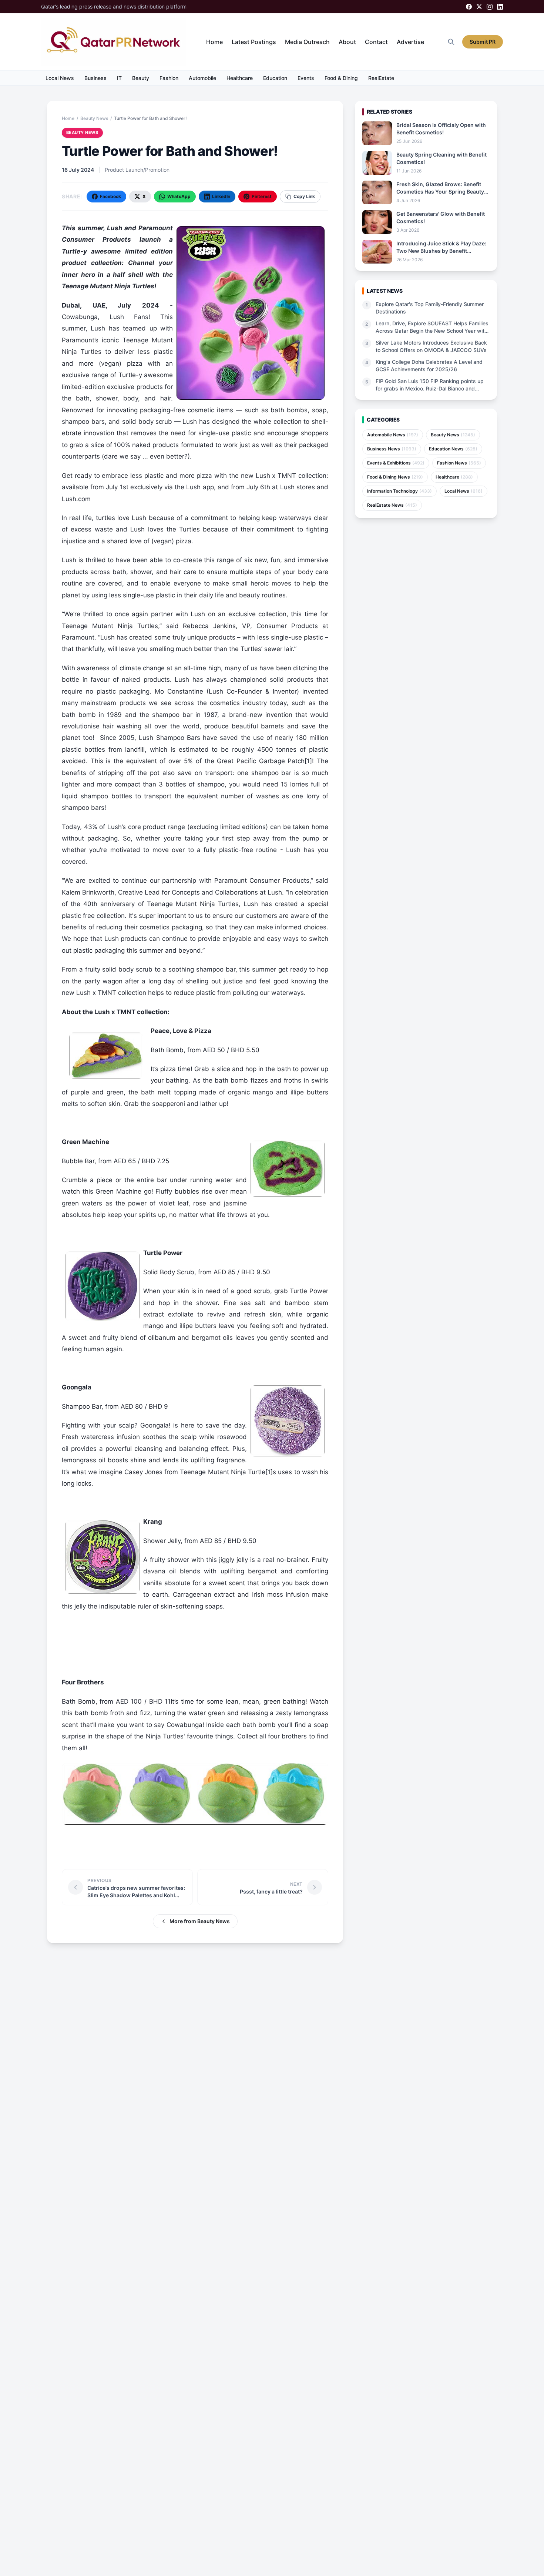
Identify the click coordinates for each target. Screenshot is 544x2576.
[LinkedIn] (500, 7)
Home (214, 42)
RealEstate (381, 78)
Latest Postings (254, 42)
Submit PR (483, 42)
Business (95, 78)
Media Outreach (307, 42)
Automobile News (393, 435)
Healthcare (240, 78)
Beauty (141, 78)
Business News (392, 449)
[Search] (451, 42)
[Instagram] (490, 7)
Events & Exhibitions (396, 463)
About (347, 42)
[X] (479, 7)
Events (306, 78)
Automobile (202, 78)
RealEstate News (392, 505)
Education (275, 78)
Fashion (169, 78)
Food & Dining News (395, 477)
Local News (60, 78)
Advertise (410, 42)
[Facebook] (469, 7)
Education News (453, 449)
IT (119, 78)
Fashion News (459, 463)
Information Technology (399, 491)
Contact (376, 42)
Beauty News (94, 118)
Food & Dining (341, 78)
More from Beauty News (200, 1921)
